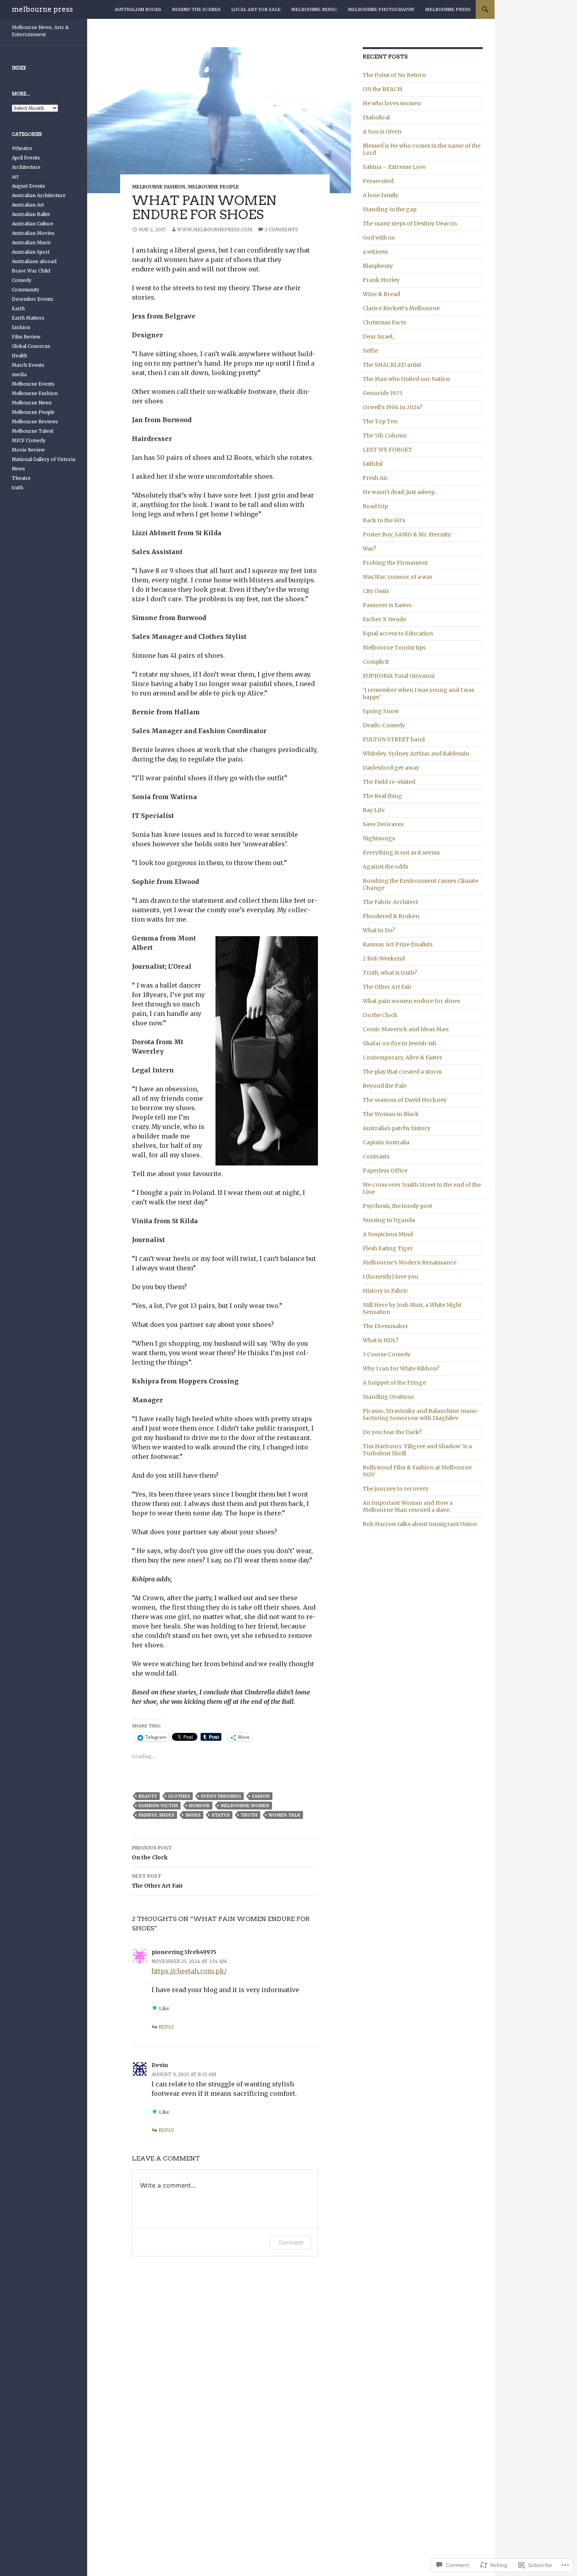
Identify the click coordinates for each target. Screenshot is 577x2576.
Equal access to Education (398, 633)
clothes (179, 1796)
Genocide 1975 (383, 393)
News (18, 469)
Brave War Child (31, 271)
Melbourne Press (448, 9)
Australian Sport (31, 252)
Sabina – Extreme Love (394, 167)
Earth (18, 308)
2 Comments (281, 230)
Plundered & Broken (391, 916)
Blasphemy (378, 266)
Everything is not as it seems (401, 853)
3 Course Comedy (387, 1354)
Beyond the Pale (385, 1086)
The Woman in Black (391, 1114)
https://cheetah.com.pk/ (189, 1971)
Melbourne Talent (33, 431)
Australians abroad (34, 261)
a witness (375, 252)
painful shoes (156, 1815)
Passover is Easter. (388, 605)
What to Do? (379, 930)
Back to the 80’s (384, 520)
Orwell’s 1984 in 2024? (393, 407)
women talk (284, 1815)
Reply (166, 2027)
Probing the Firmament (395, 563)
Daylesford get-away (391, 768)
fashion (21, 327)
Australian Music (31, 242)
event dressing (221, 1796)
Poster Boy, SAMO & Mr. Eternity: (407, 534)
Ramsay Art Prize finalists (398, 944)
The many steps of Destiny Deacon (410, 223)
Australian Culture (33, 224)
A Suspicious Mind (388, 1234)
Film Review (26, 337)
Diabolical (376, 117)
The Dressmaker (385, 1326)
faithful (373, 464)
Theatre (21, 478)
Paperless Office (385, 1171)
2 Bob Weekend (384, 959)
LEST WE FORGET (387, 450)
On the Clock (152, 1853)
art (15, 177)
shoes (193, 1815)
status (221, 1815)
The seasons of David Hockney (405, 1100)
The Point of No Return (394, 75)
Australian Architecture (39, 195)
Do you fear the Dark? (392, 1432)
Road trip (375, 506)
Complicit (376, 662)
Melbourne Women (245, 1806)
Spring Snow (381, 711)
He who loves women (392, 103)
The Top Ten (380, 421)
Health (19, 356)
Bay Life (374, 810)
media (19, 374)
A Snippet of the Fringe (394, 1383)
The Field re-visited (389, 782)
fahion (261, 1796)
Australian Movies (33, 233)
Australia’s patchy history (397, 1128)
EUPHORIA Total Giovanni (399, 676)
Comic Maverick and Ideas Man (406, 1029)
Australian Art (28, 205)
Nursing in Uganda (389, 1220)
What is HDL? (381, 1340)
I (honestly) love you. (391, 1277)
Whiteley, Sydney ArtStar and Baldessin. (416, 754)
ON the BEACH (383, 89)
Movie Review (28, 450)
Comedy (22, 280)
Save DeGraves (383, 824)
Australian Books (138, 9)
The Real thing (383, 796)
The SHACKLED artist (392, 365)
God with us (379, 238)
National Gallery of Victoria (44, 459)
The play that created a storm (402, 1072)
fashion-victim (158, 1806)
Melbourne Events (33, 384)
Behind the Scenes (196, 9)
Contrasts (376, 1156)
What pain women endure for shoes (411, 1001)
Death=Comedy (384, 725)
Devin (160, 2065)
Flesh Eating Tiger (388, 1248)
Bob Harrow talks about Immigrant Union (420, 1524)
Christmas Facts (384, 322)
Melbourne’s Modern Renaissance (410, 1262)
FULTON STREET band (394, 739)
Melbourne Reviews (35, 422)
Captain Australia (386, 1142)
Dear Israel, (378, 337)
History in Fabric (385, 1291)
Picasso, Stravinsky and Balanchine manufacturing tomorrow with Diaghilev (421, 1414)
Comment (291, 2242)
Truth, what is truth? (390, 973)
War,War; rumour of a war (398, 577)
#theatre (22, 148)
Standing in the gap (390, 209)
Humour (199, 1806)
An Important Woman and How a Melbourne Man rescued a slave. (408, 1506)
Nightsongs (379, 838)
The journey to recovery (396, 1489)
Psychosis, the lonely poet (397, 1206)
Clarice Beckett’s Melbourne (401, 308)
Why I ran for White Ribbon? (401, 1368)
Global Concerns (31, 346)
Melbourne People (213, 187)
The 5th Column (385, 435)
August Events (28, 186)
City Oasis (376, 591)
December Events (33, 299)
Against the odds (385, 867)
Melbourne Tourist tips (394, 648)
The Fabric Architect (390, 902)
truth (249, 1815)
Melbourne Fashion (159, 187)
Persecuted (378, 181)
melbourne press (42, 9)
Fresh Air (375, 478)
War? (369, 549)
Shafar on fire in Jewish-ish (400, 1043)
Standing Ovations (388, 1397)
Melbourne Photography (381, 9)
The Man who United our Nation (406, 379)
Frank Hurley (381, 280)
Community (26, 290)
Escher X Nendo (384, 619)
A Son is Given (382, 132)
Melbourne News (32, 403)
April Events (26, 158)
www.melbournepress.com (215, 230)
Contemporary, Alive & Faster (403, 1057)
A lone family (381, 195)
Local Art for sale (256, 9)
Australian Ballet (31, 214)
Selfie (370, 351)
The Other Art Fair (157, 1881)
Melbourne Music (314, 9)
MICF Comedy (29, 440)
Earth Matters (28, 318)
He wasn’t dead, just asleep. (399, 492)
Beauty (148, 1796)
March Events (28, 365)
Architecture (26, 167)
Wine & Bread (381, 294)
